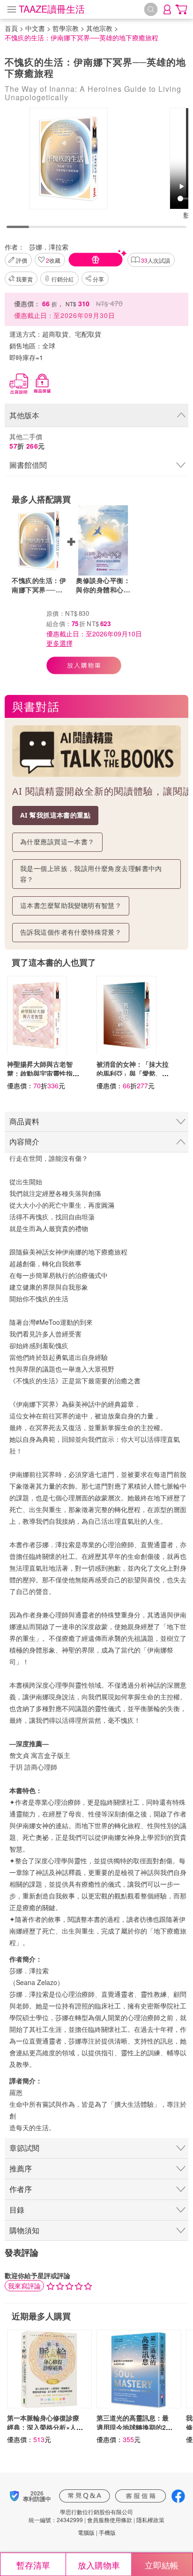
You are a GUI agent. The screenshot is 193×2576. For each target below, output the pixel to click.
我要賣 (24, 279)
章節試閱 (24, 2148)
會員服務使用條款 (110, 2520)
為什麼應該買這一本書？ (57, 842)
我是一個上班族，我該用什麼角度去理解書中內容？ (91, 874)
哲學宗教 (66, 28)
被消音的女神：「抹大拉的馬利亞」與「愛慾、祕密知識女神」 (133, 1073)
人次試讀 (156, 260)
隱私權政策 (150, 2520)
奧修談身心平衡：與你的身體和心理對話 (103, 585)
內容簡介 (24, 1141)
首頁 (11, 28)
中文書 (35, 28)
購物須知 (24, 2230)
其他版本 (24, 415)
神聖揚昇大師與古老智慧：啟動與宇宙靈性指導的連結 (43, 1073)
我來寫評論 (24, 2286)
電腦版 (86, 2532)
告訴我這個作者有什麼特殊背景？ (71, 932)
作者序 (21, 2189)
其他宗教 (99, 28)
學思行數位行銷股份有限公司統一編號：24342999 (81, 2516)
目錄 (17, 2210)
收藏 (53, 260)
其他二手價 (27, 441)
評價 (22, 260)
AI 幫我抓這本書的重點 (55, 815)
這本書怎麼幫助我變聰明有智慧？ (71, 905)
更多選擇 (59, 643)
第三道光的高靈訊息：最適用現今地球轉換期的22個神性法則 (133, 2427)
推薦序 (21, 2168)
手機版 (107, 2532)
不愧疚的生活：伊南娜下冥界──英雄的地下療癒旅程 (39, 585)
